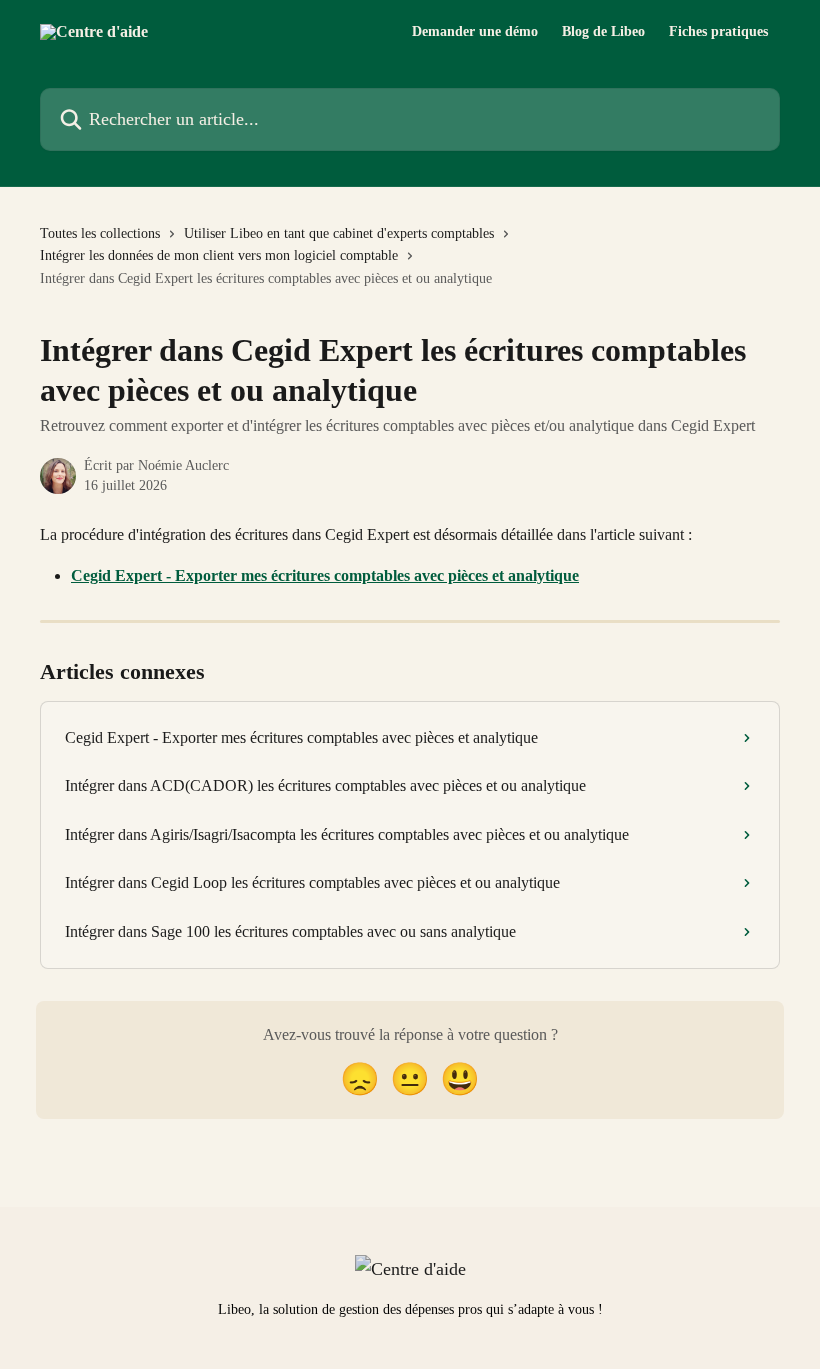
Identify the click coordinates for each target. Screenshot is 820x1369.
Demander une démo (475, 32)
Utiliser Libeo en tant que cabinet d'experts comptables (339, 233)
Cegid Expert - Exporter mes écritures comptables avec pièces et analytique (325, 575)
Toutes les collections (100, 233)
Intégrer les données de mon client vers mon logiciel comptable (219, 255)
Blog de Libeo (603, 32)
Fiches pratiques (718, 32)
